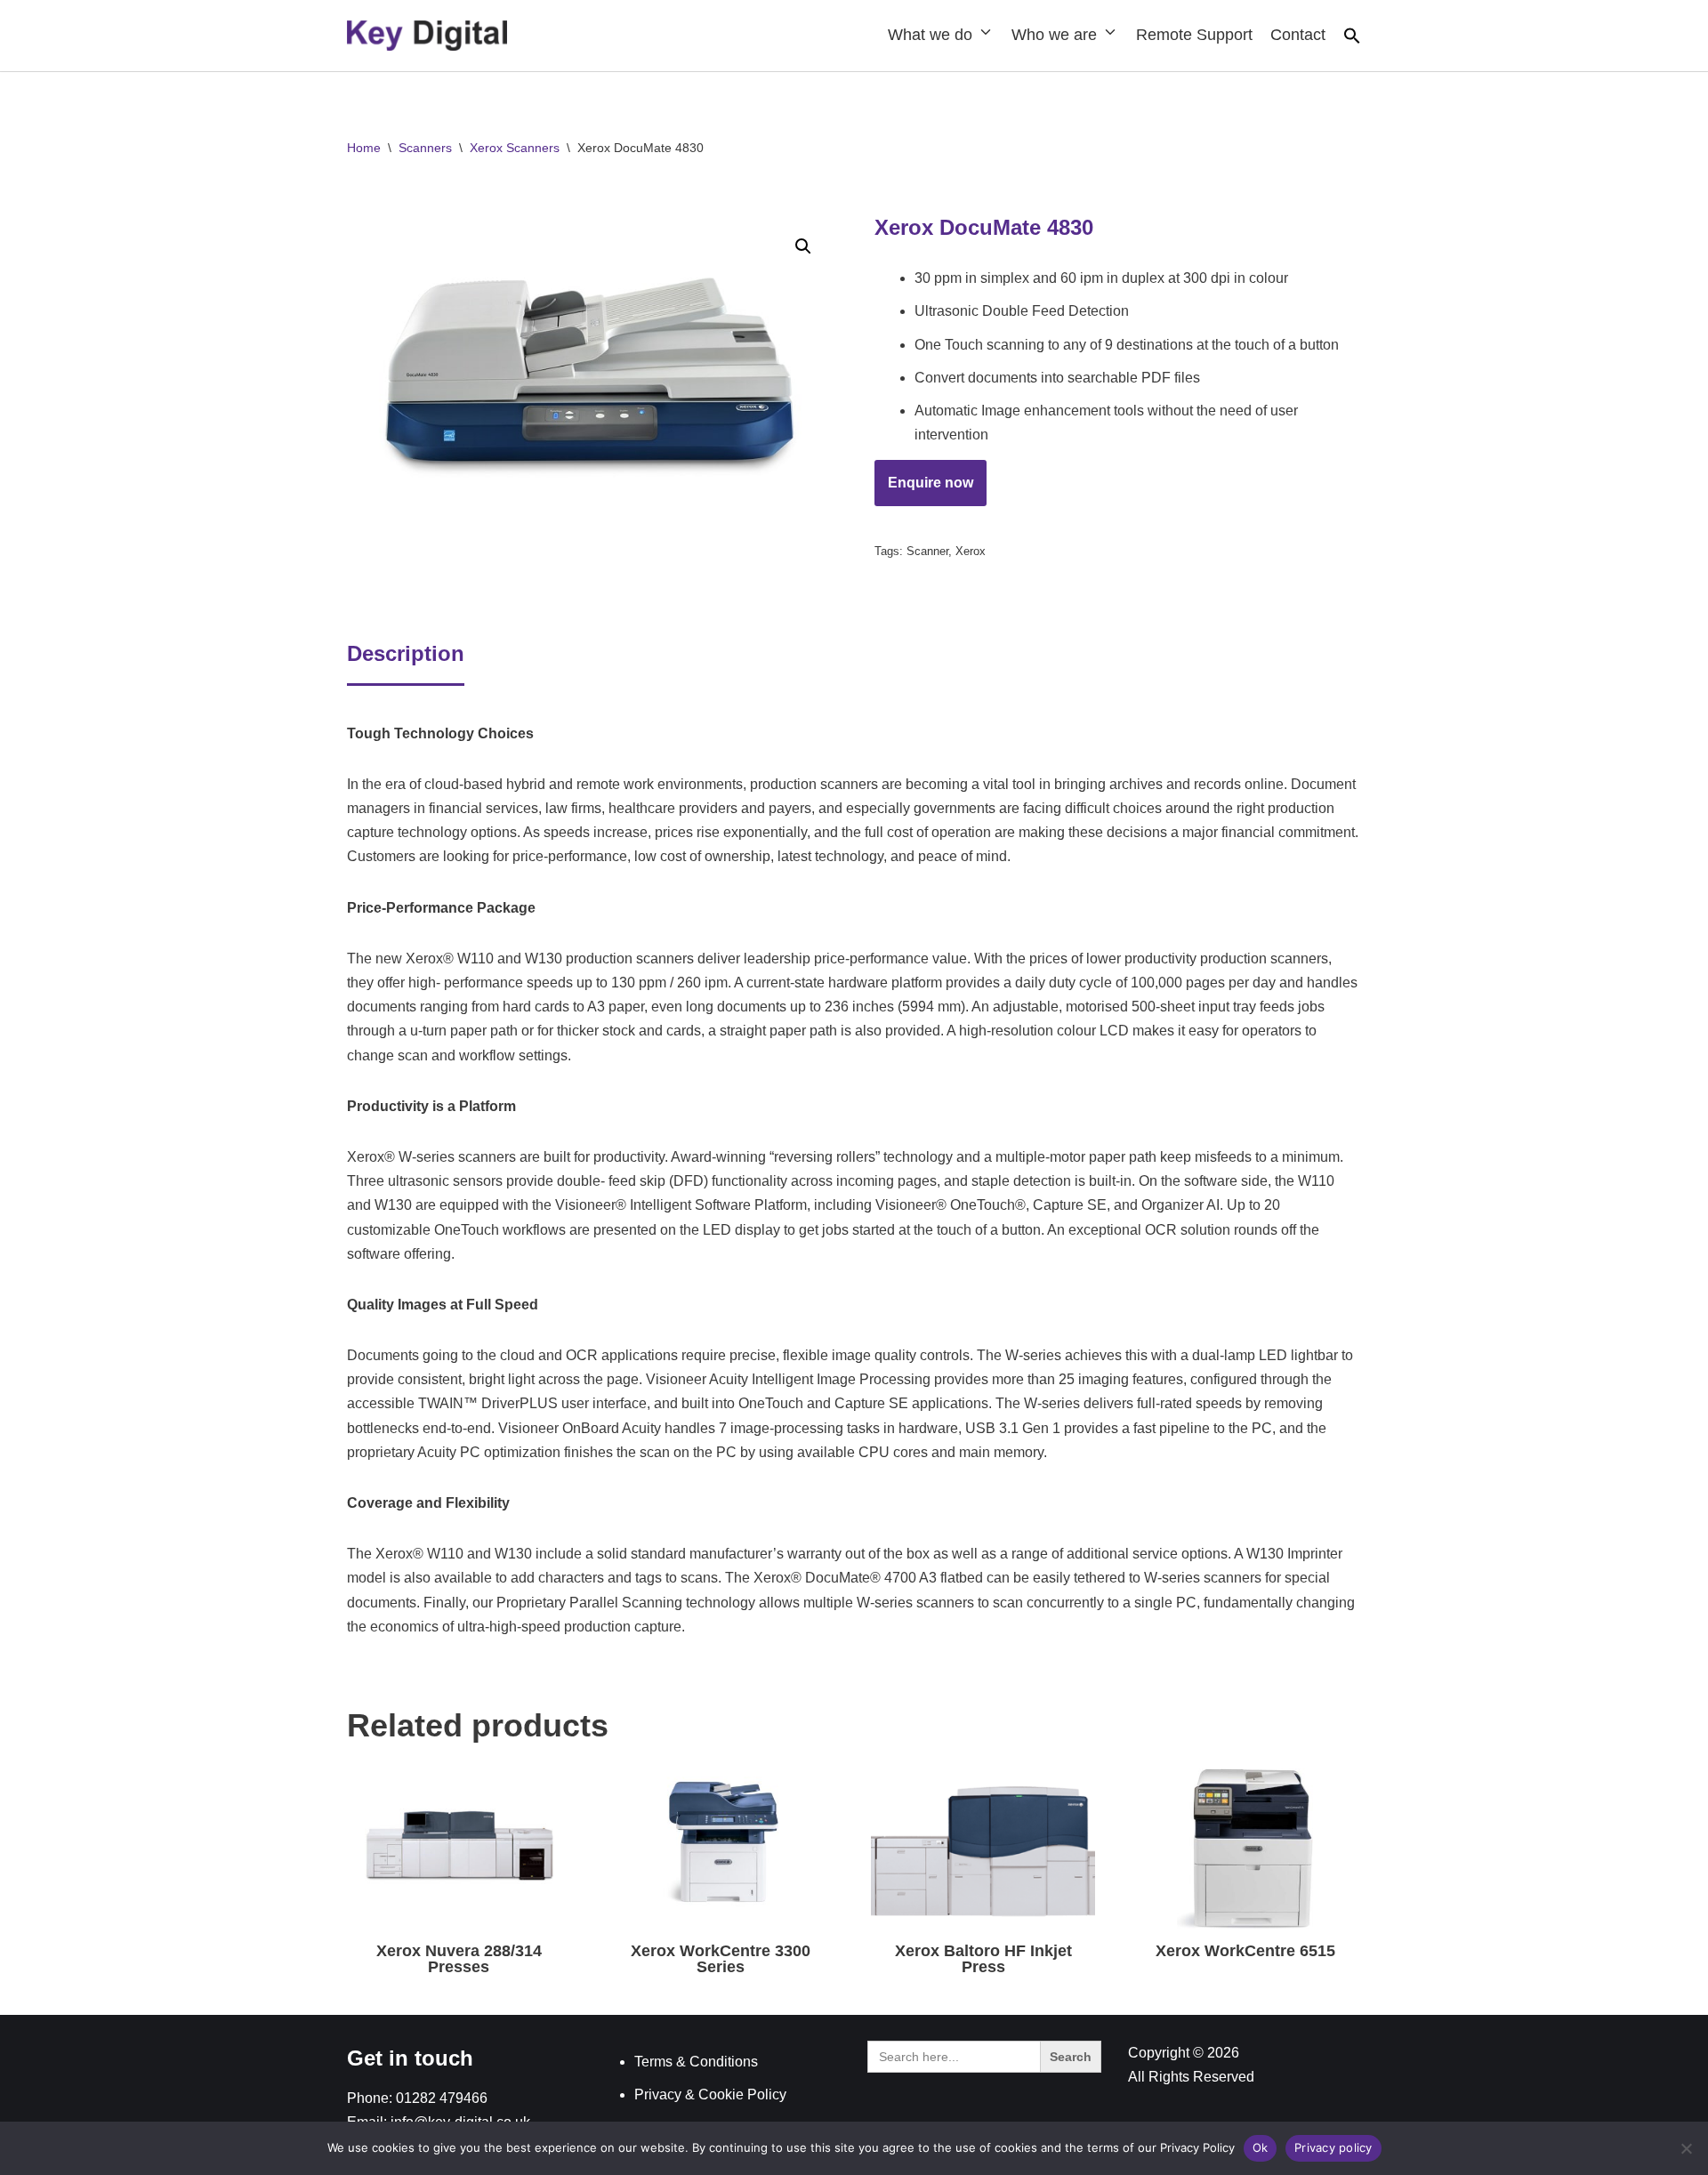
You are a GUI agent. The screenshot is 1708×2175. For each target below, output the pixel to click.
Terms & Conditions (696, 2062)
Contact (1298, 35)
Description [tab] (406, 653)
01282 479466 (442, 2098)
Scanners (425, 148)
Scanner (927, 551)
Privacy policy (1333, 2147)
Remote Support (1194, 35)
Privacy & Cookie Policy (710, 2094)
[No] (1686, 2148)
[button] (1352, 40)
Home (364, 148)
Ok (1261, 2147)
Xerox (971, 551)
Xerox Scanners (515, 148)
